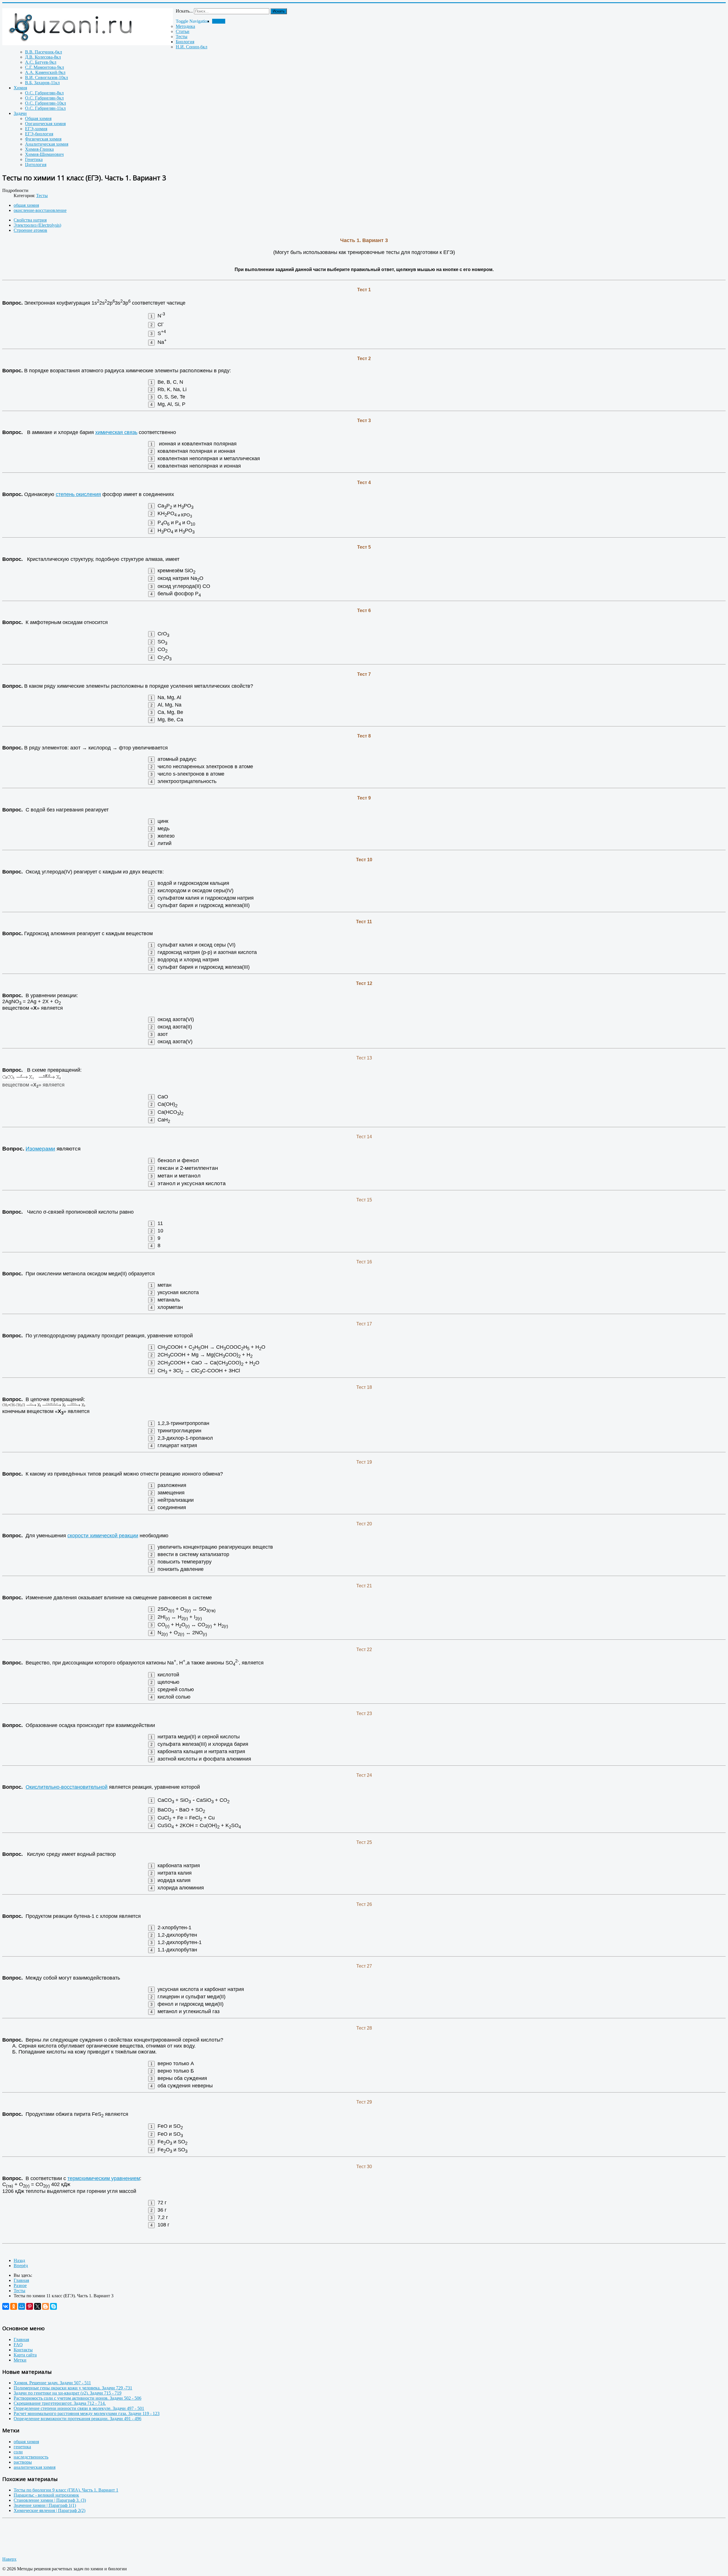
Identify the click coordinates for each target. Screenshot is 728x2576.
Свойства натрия (30, 220)
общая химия (26, 205)
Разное (219, 21)
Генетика (34, 159)
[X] (38, 2306)
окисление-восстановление (40, 210)
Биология (185, 42)
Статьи (183, 31)
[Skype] (53, 2306)
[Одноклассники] (14, 2306)
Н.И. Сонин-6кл (192, 47)
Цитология (36, 165)
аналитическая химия (35, 2467)
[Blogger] (45, 2306)
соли (18, 2452)
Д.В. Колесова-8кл (43, 57)
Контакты (23, 2350)
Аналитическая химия (47, 144)
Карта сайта (25, 2355)
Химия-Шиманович (44, 154)
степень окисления (78, 494)
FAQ (18, 2345)
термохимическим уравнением (104, 2178)
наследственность (31, 2457)
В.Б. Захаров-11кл (42, 83)
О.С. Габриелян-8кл (44, 93)
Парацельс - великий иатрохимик (46, 2495)
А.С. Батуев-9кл (41, 62)
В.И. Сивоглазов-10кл (46, 78)
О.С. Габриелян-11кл (45, 108)
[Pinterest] (30, 2306)
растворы (23, 2462)
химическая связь (116, 432)
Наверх (9, 2559)
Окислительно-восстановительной (67, 1787)
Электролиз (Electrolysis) (37, 225)
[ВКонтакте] (6, 2306)
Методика (185, 26)
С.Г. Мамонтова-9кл (45, 67)
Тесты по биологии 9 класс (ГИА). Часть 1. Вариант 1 (66, 2490)
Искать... (184, 11)
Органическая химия (45, 124)
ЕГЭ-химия (36, 129)
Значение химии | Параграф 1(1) (45, 2505)
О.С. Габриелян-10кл (45, 103)
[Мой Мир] (22, 2306)
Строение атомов (30, 230)
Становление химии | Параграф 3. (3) (50, 2500)
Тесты (182, 37)
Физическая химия (43, 139)
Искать (279, 11)
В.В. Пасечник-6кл (44, 52)
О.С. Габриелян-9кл (44, 98)
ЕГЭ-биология (39, 134)
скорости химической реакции (103, 1536)
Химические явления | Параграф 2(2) (49, 2510)
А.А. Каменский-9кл (45, 72)
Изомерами (40, 1149)
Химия (20, 88)
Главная (21, 2340)
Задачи (20, 113)
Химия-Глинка (39, 149)
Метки (20, 2360)
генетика (22, 2447)
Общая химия (38, 118)
